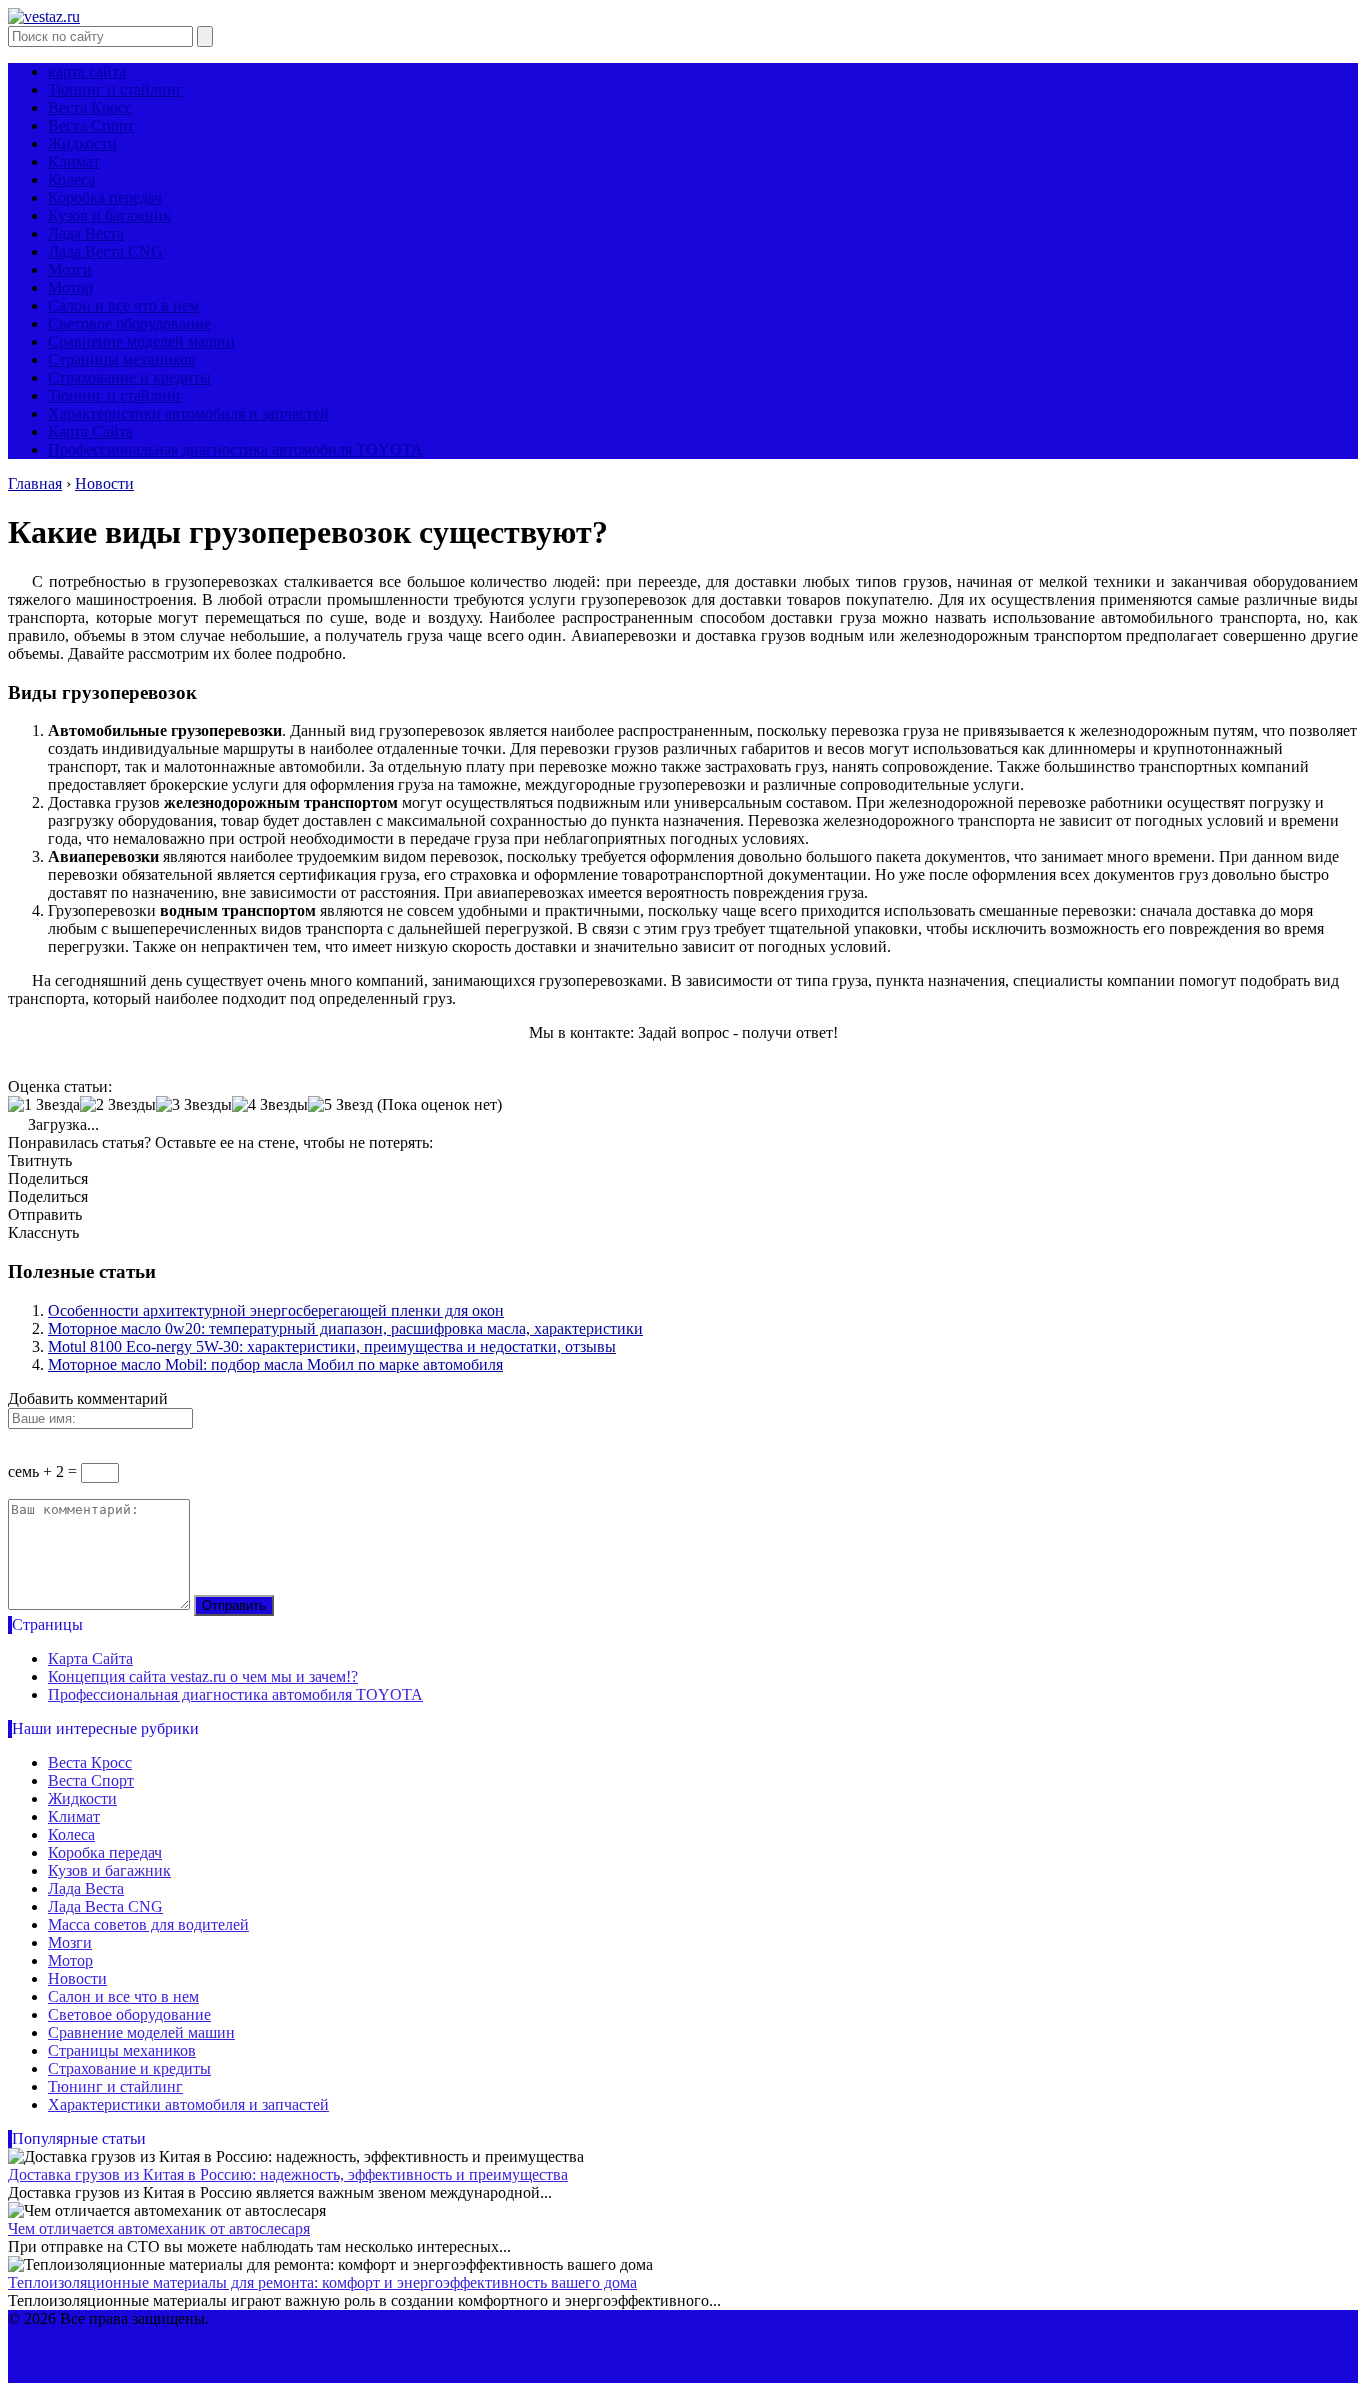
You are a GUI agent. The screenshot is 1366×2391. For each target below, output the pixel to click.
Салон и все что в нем (123, 305)
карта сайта (87, 71)
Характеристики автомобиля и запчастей (188, 413)
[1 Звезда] (44, 1105)
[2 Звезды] (118, 1105)
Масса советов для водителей (148, 1924)
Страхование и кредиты (129, 377)
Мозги (70, 269)
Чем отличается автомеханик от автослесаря (159, 2228)
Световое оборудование (129, 323)
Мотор (70, 287)
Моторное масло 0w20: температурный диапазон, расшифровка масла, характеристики (345, 1328)
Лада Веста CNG (105, 251)
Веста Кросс (90, 107)
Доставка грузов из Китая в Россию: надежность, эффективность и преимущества (288, 2174)
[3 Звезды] (194, 1105)
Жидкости (82, 143)
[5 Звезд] (340, 1105)
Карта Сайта (90, 431)
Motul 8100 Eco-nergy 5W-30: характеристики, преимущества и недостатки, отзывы (332, 1346)
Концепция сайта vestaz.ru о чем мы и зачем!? (203, 1676)
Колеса (71, 179)
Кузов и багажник (109, 215)
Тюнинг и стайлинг (115, 89)
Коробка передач (105, 197)
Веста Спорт (91, 125)
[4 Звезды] (270, 1105)
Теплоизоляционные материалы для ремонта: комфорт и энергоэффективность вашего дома (322, 2282)
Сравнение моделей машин (141, 341)
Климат (74, 161)
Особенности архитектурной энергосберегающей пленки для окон (276, 1310)
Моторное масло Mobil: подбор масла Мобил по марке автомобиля (275, 1364)
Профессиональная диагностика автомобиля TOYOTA (235, 449)
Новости (77, 1978)
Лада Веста (86, 233)
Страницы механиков (122, 359)
